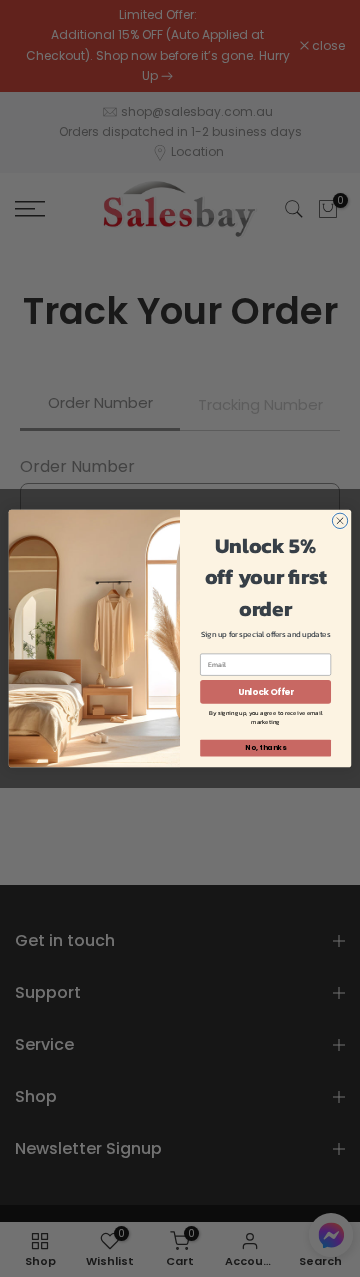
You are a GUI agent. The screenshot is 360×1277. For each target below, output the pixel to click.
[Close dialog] (339, 520)
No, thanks (265, 748)
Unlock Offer (266, 692)
